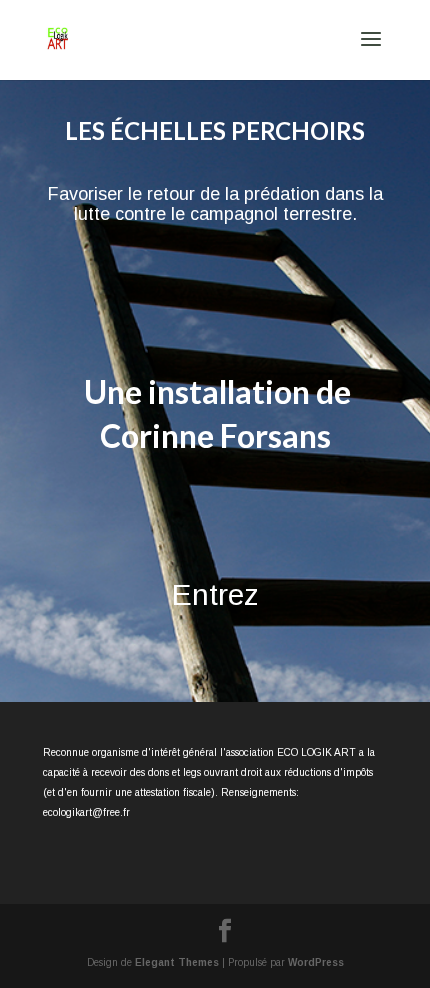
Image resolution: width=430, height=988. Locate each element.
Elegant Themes (177, 962)
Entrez (215, 594)
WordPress (316, 962)
